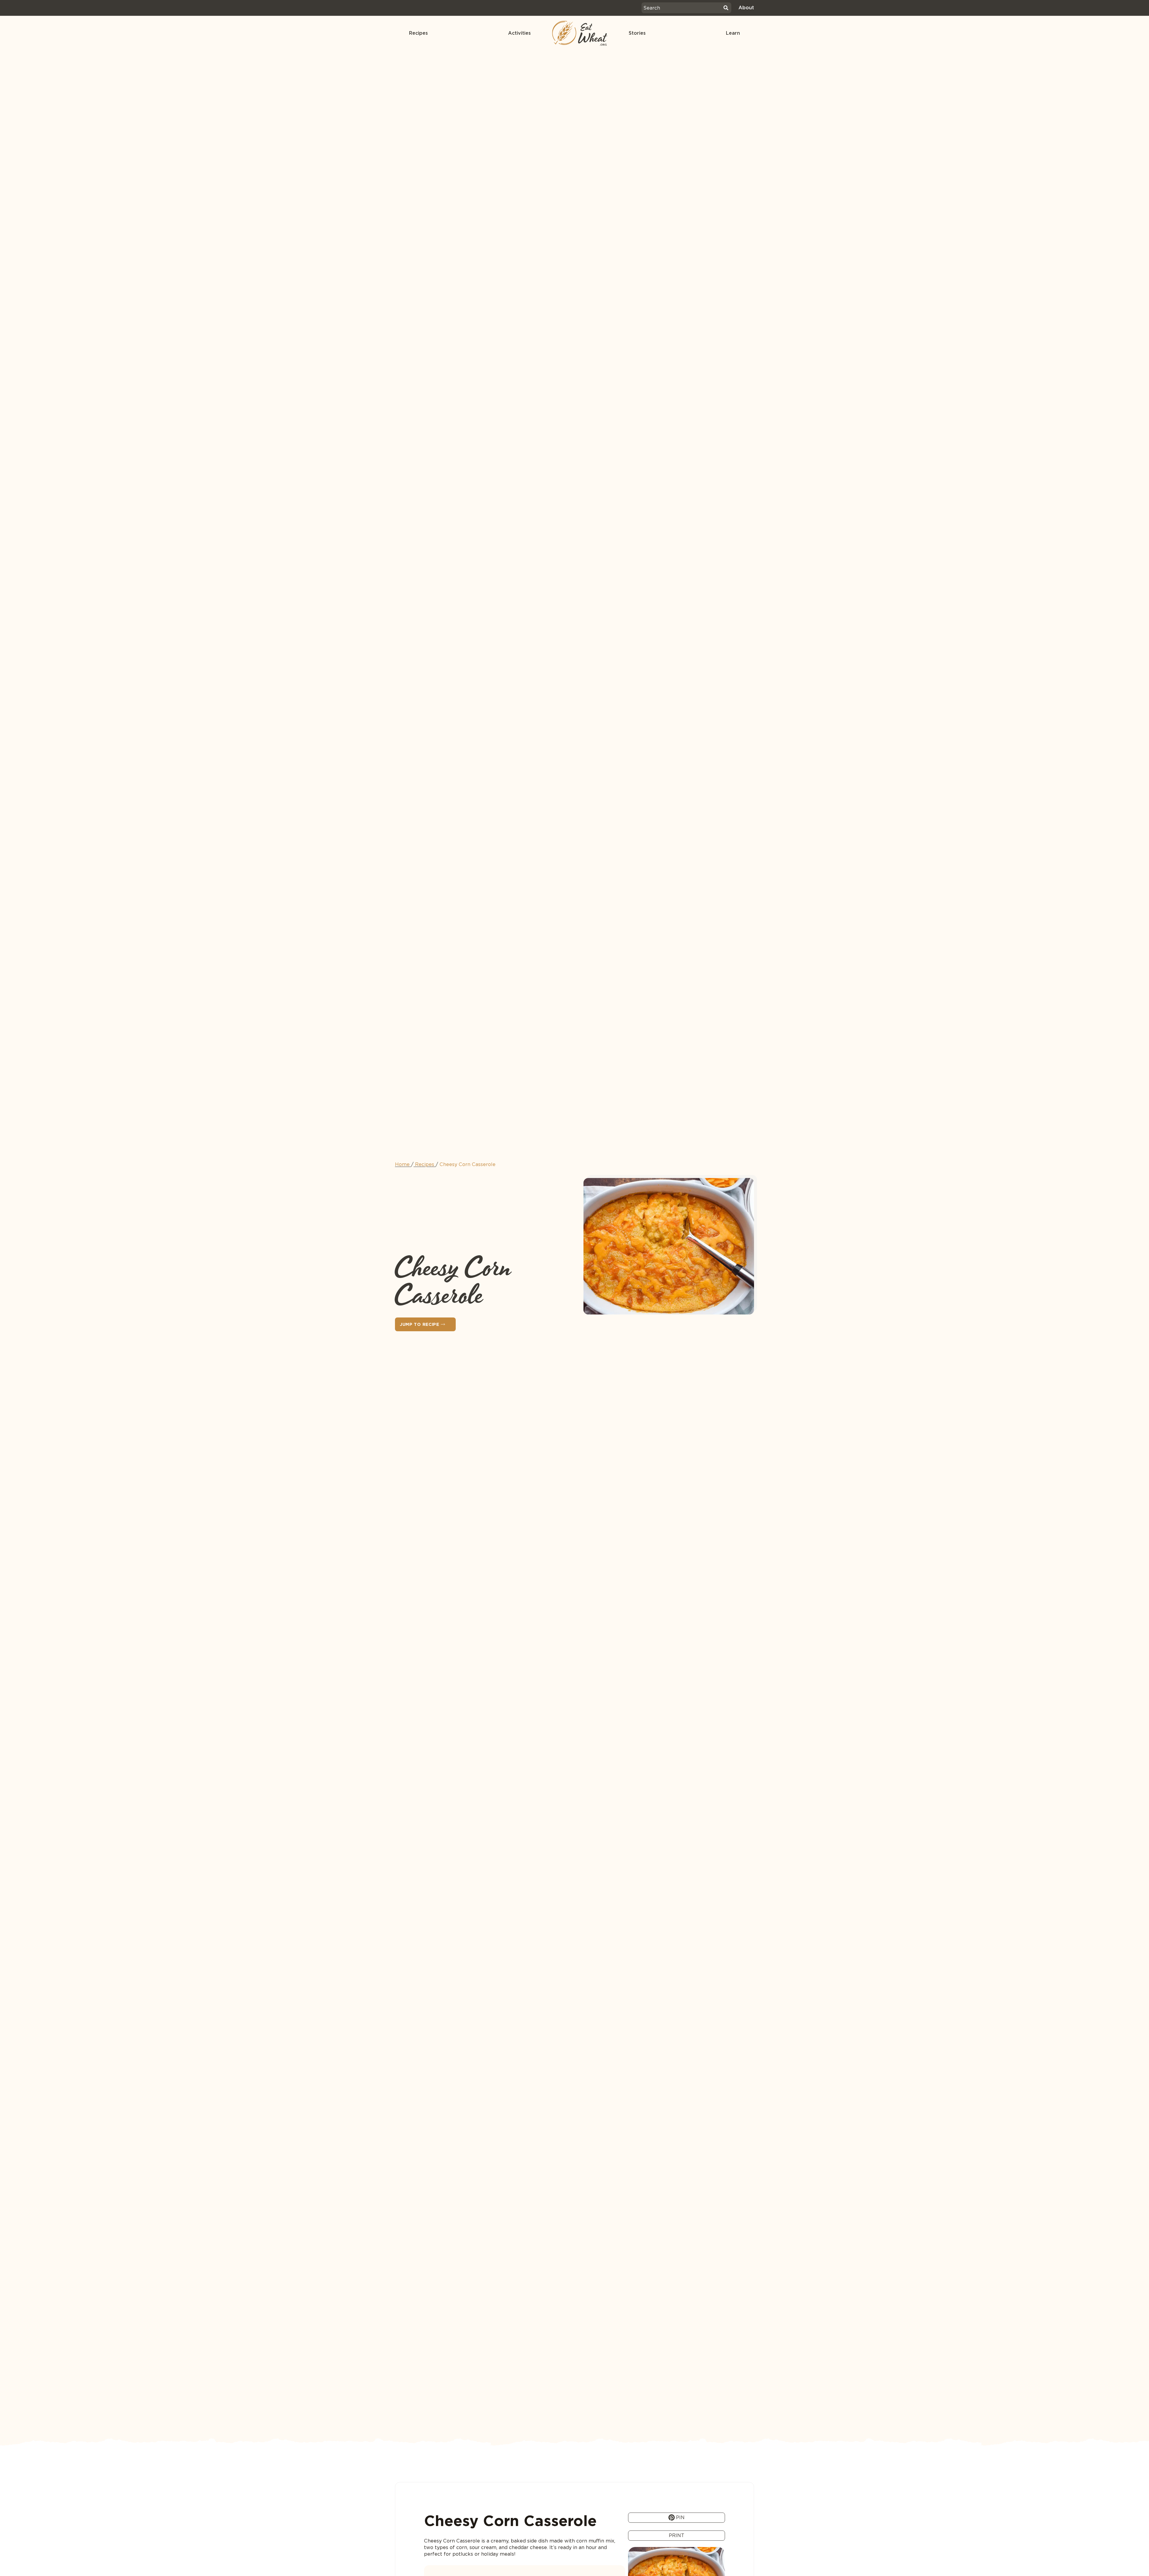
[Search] (726, 8)
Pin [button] (680, 2517)
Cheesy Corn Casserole (468, 1164)
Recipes (418, 33)
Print (677, 2535)
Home (402, 1164)
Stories (637, 33)
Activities (519, 33)
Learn (733, 33)
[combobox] (682, 8)
